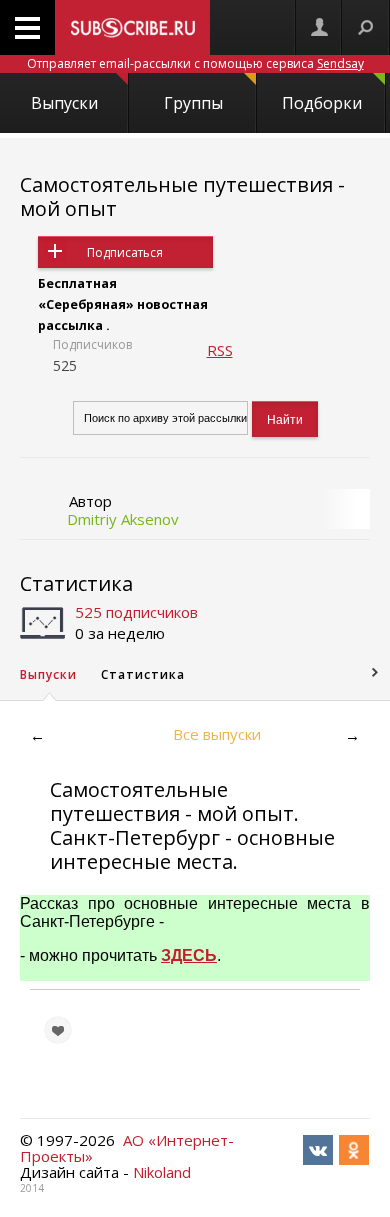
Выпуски (64, 103)
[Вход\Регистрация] (319, 27)
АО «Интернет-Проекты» (127, 1148)
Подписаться (125, 252)
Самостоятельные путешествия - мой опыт (182, 196)
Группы (193, 103)
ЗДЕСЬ (189, 955)
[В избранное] (58, 1030)
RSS (220, 350)
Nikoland (162, 1172)
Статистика (76, 583)
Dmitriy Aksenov (123, 519)
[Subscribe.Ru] (132, 27)
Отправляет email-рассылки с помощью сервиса (195, 63)
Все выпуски (217, 734)
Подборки (322, 103)
